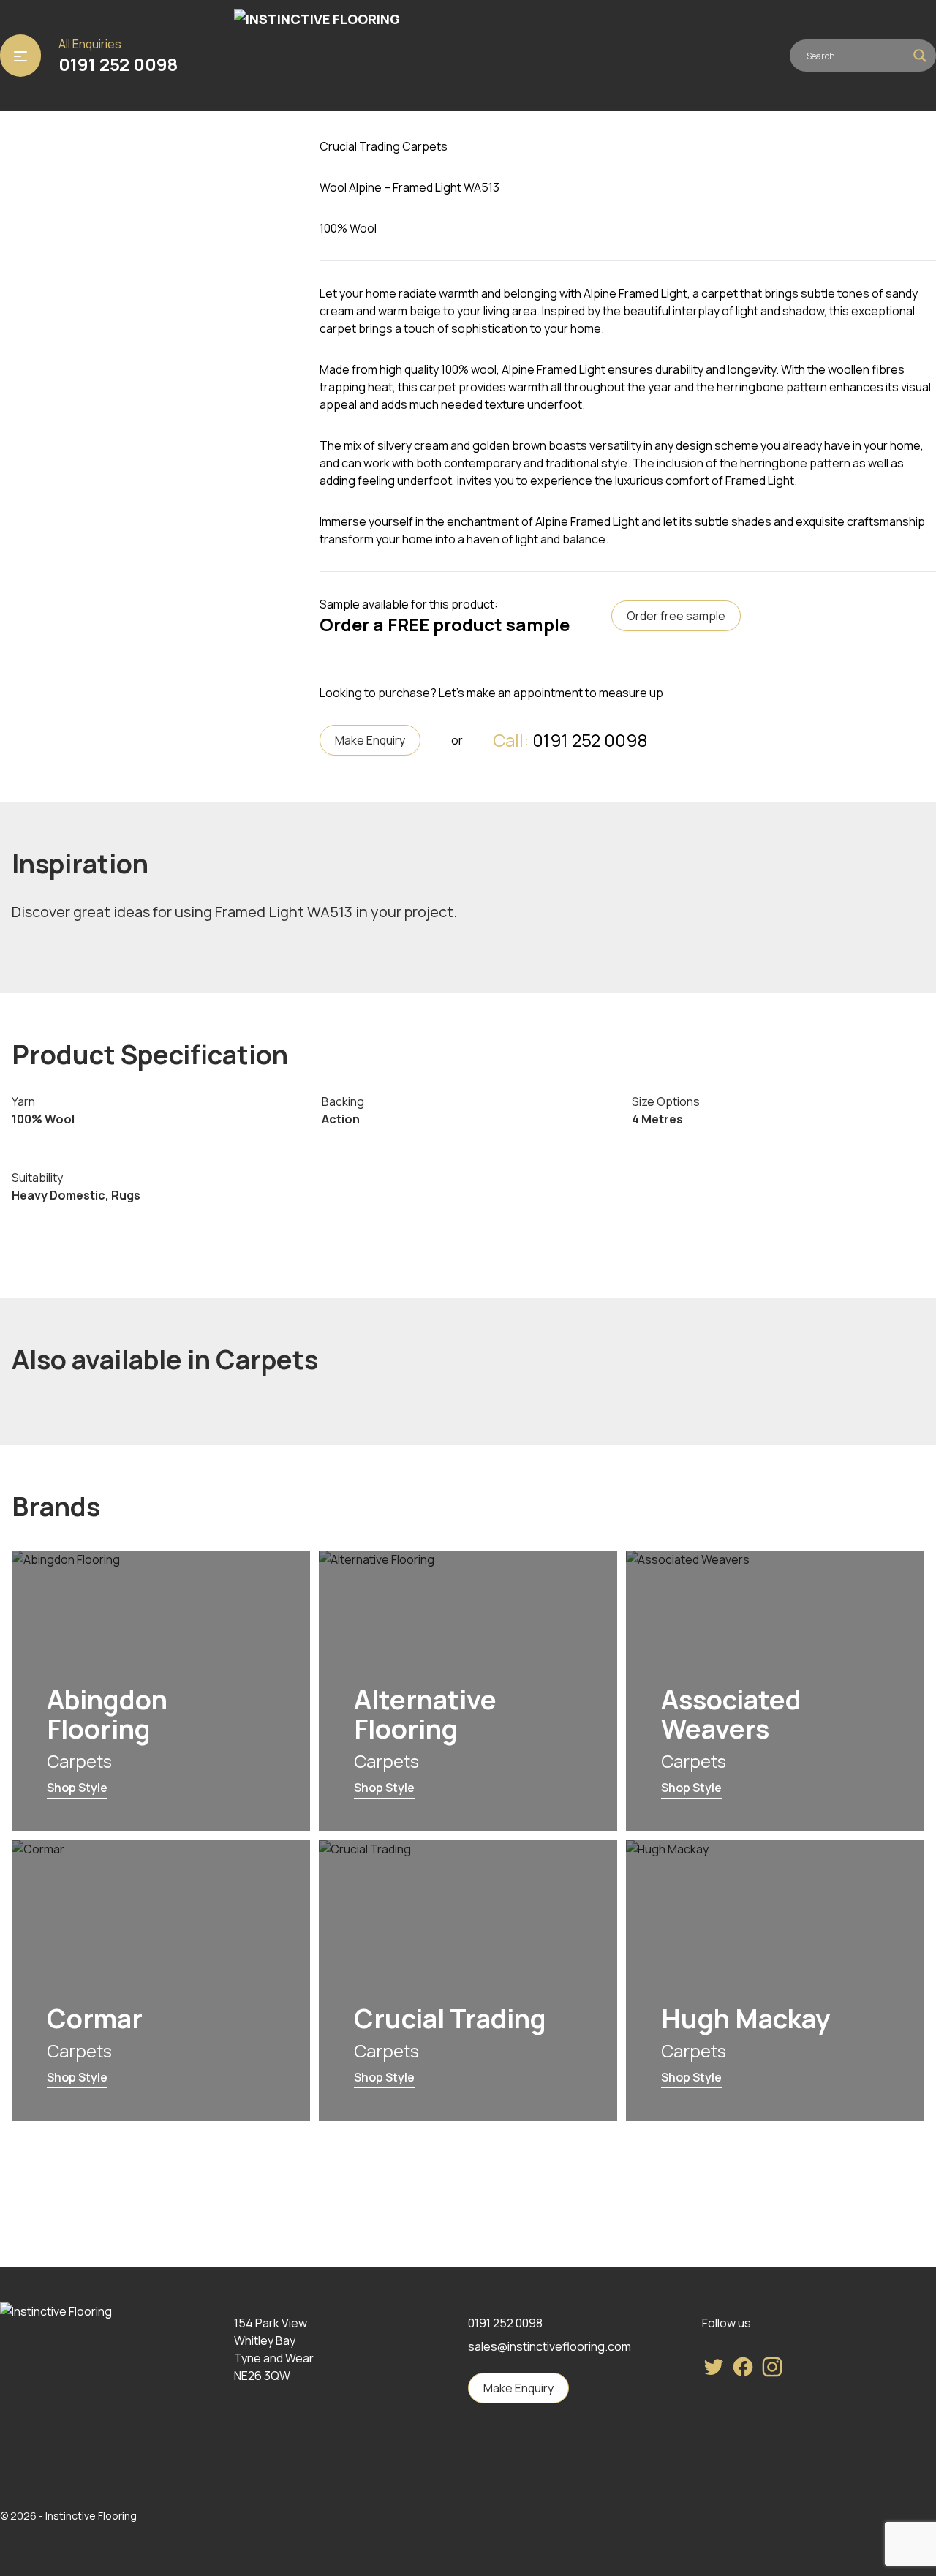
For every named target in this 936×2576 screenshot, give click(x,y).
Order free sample (676, 616)
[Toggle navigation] (20, 56)
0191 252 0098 (118, 64)
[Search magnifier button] (920, 56)
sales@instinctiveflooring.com (550, 2346)
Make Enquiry (370, 740)
